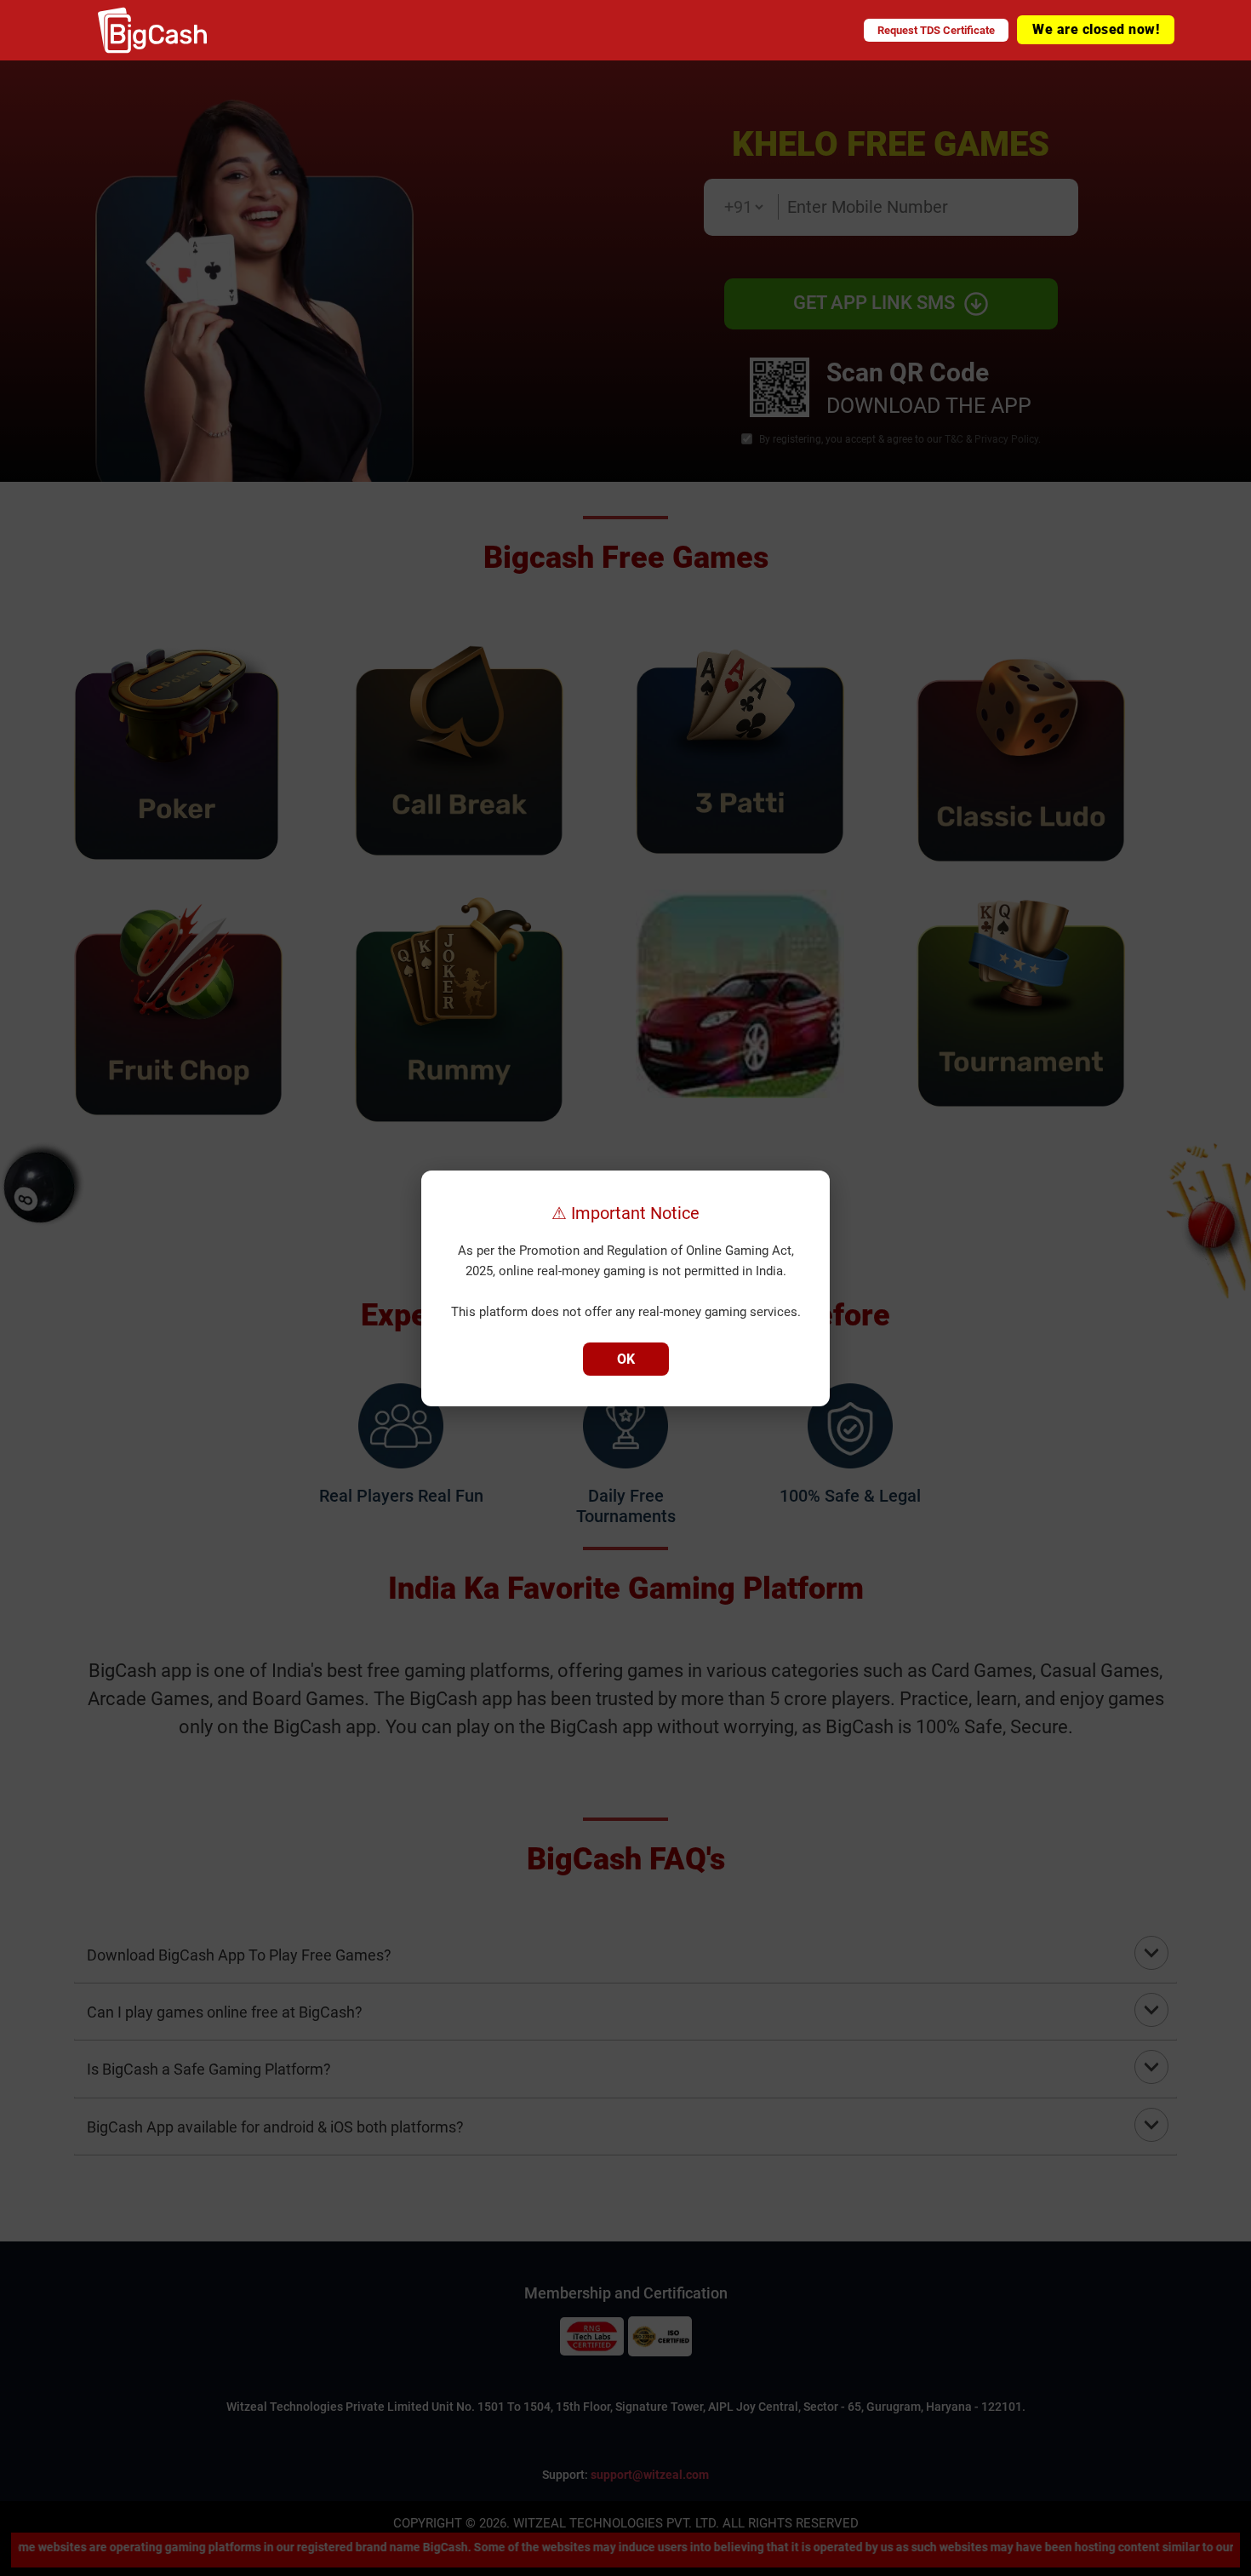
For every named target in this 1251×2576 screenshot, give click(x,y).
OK (626, 1359)
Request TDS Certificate (936, 30)
